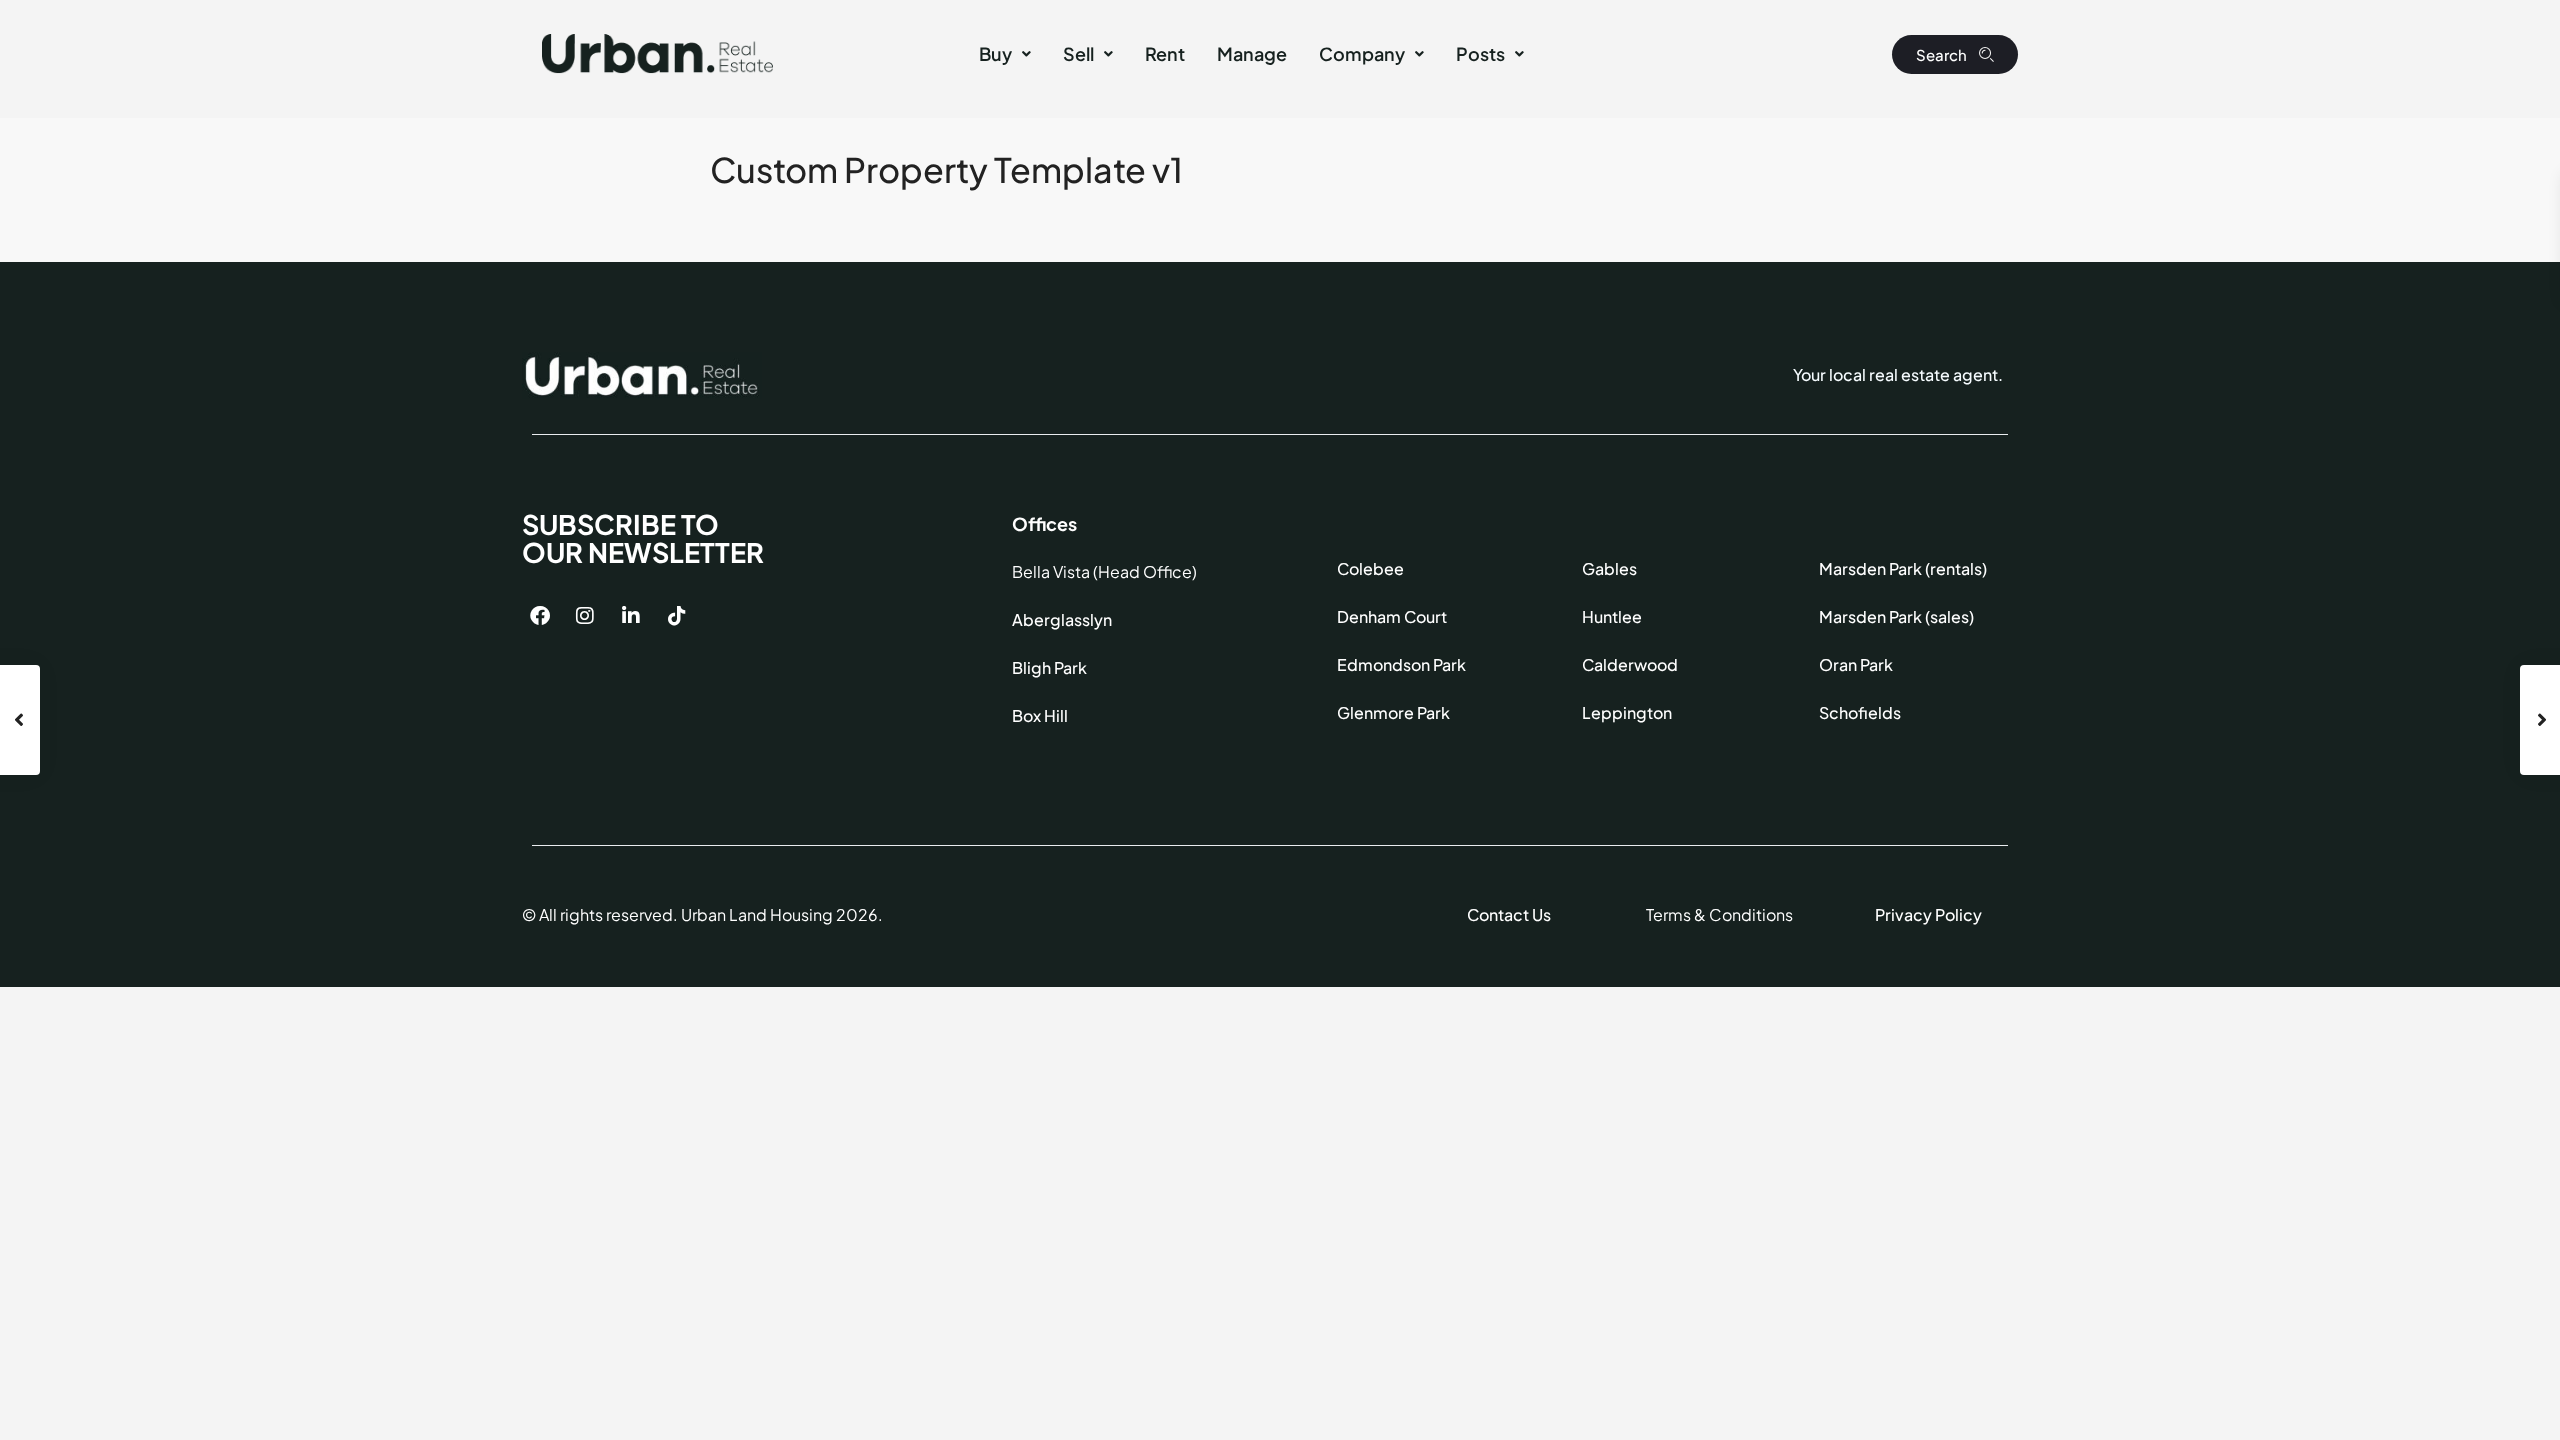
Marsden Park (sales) (1896, 616)
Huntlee (1612, 616)
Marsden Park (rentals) (1903, 568)
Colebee (1370, 568)
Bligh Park (1049, 667)
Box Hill (1040, 715)
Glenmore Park (1393, 712)
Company (1362, 53)
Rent (1165, 53)
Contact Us (1509, 914)
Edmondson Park (1401, 664)
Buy (995, 53)
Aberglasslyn (1062, 619)
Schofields (1860, 712)
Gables (1609, 568)
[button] (1005, 54)
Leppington (1627, 712)
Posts (1480, 53)
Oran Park (1856, 664)
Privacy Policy (1928, 914)
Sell (1078, 53)
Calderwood (1630, 664)
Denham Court (1392, 616)
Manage (1252, 53)
